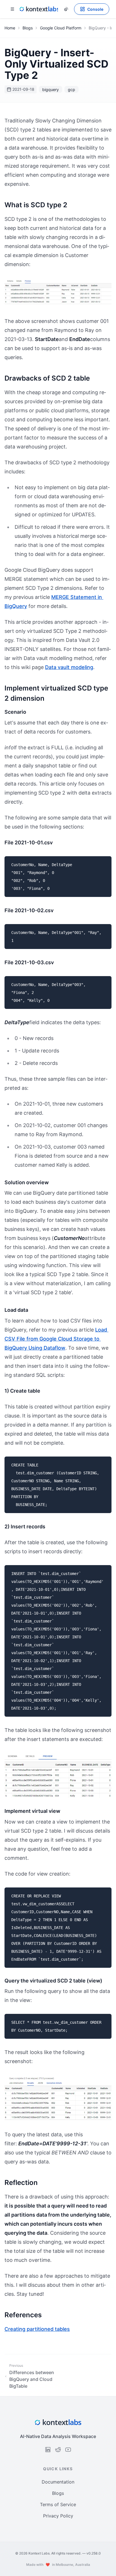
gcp (72, 89)
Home (10, 28)
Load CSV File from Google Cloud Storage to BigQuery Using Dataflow (56, 1339)
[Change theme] (66, 9)
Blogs (28, 28)
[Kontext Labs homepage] (39, 9)
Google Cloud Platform (61, 28)
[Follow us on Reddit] (58, 2450)
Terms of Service (58, 2504)
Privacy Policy (58, 2516)
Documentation (58, 2482)
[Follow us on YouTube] (68, 2450)
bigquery (51, 89)
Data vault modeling (69, 667)
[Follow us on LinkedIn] (48, 2450)
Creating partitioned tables (37, 2329)
